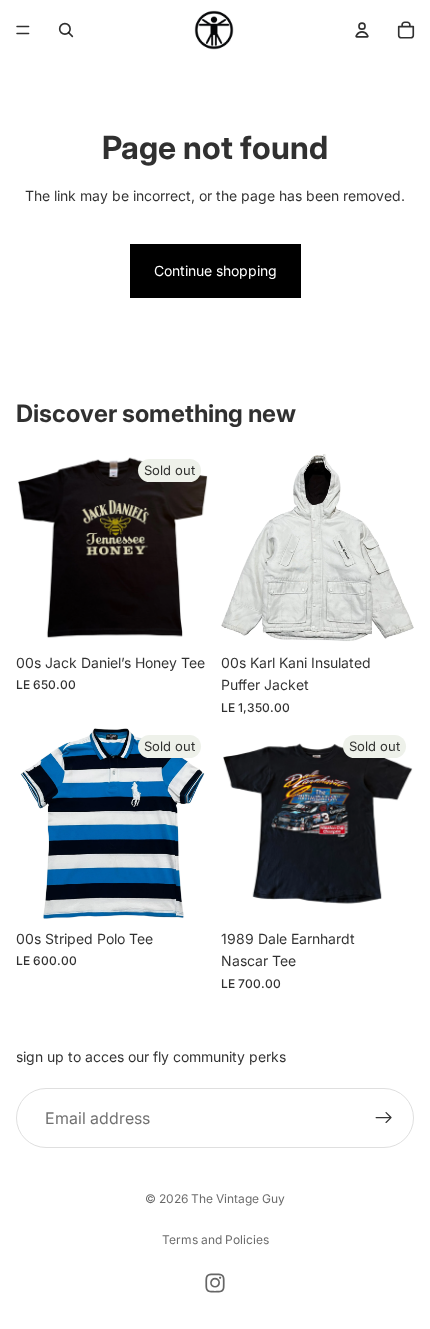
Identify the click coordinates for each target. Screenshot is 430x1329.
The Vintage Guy (238, 1198)
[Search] (66, 30)
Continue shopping (215, 270)
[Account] (362, 30)
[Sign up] (384, 1118)
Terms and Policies (215, 1239)
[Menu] (23, 30)
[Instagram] (215, 1283)
